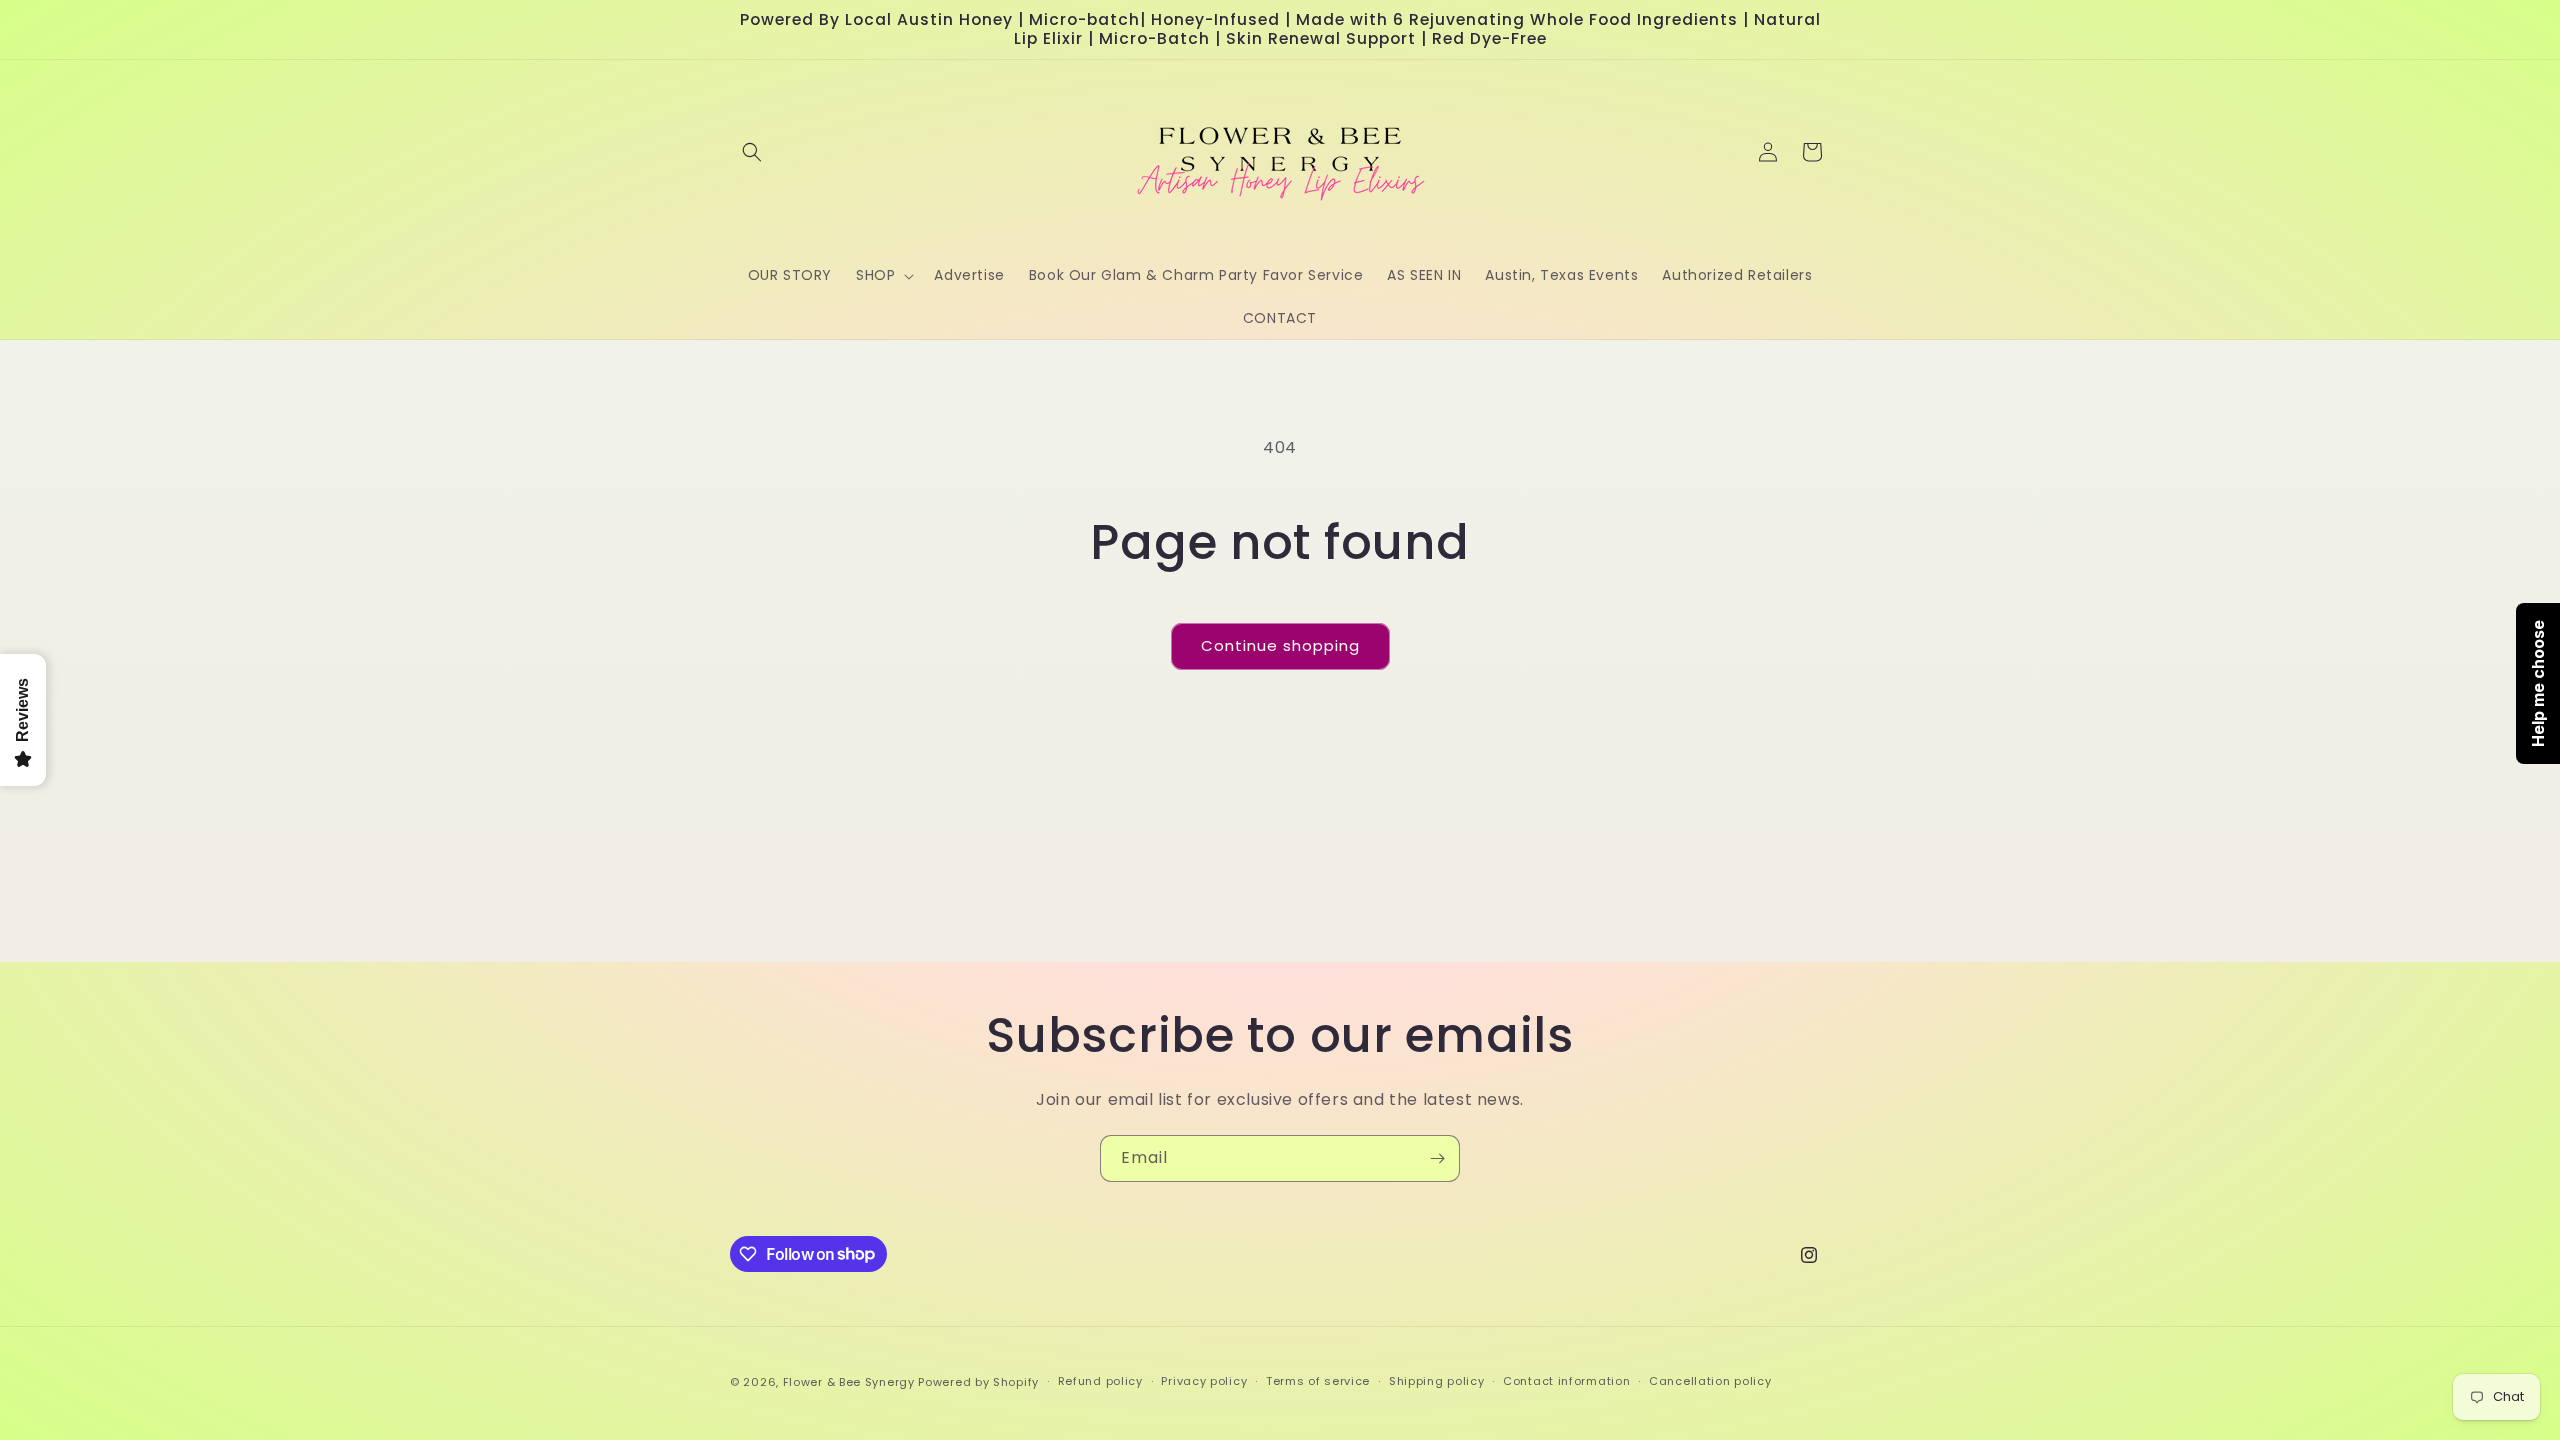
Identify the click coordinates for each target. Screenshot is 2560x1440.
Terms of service (1318, 1381)
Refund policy (1100, 1381)
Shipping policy (1437, 1381)
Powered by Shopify (978, 1382)
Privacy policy (1204, 1381)
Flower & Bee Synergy (849, 1382)
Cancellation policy (1710, 1381)
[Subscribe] (1437, 1158)
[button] (752, 152)
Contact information (1566, 1381)
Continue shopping (1280, 645)
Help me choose (2538, 683)
